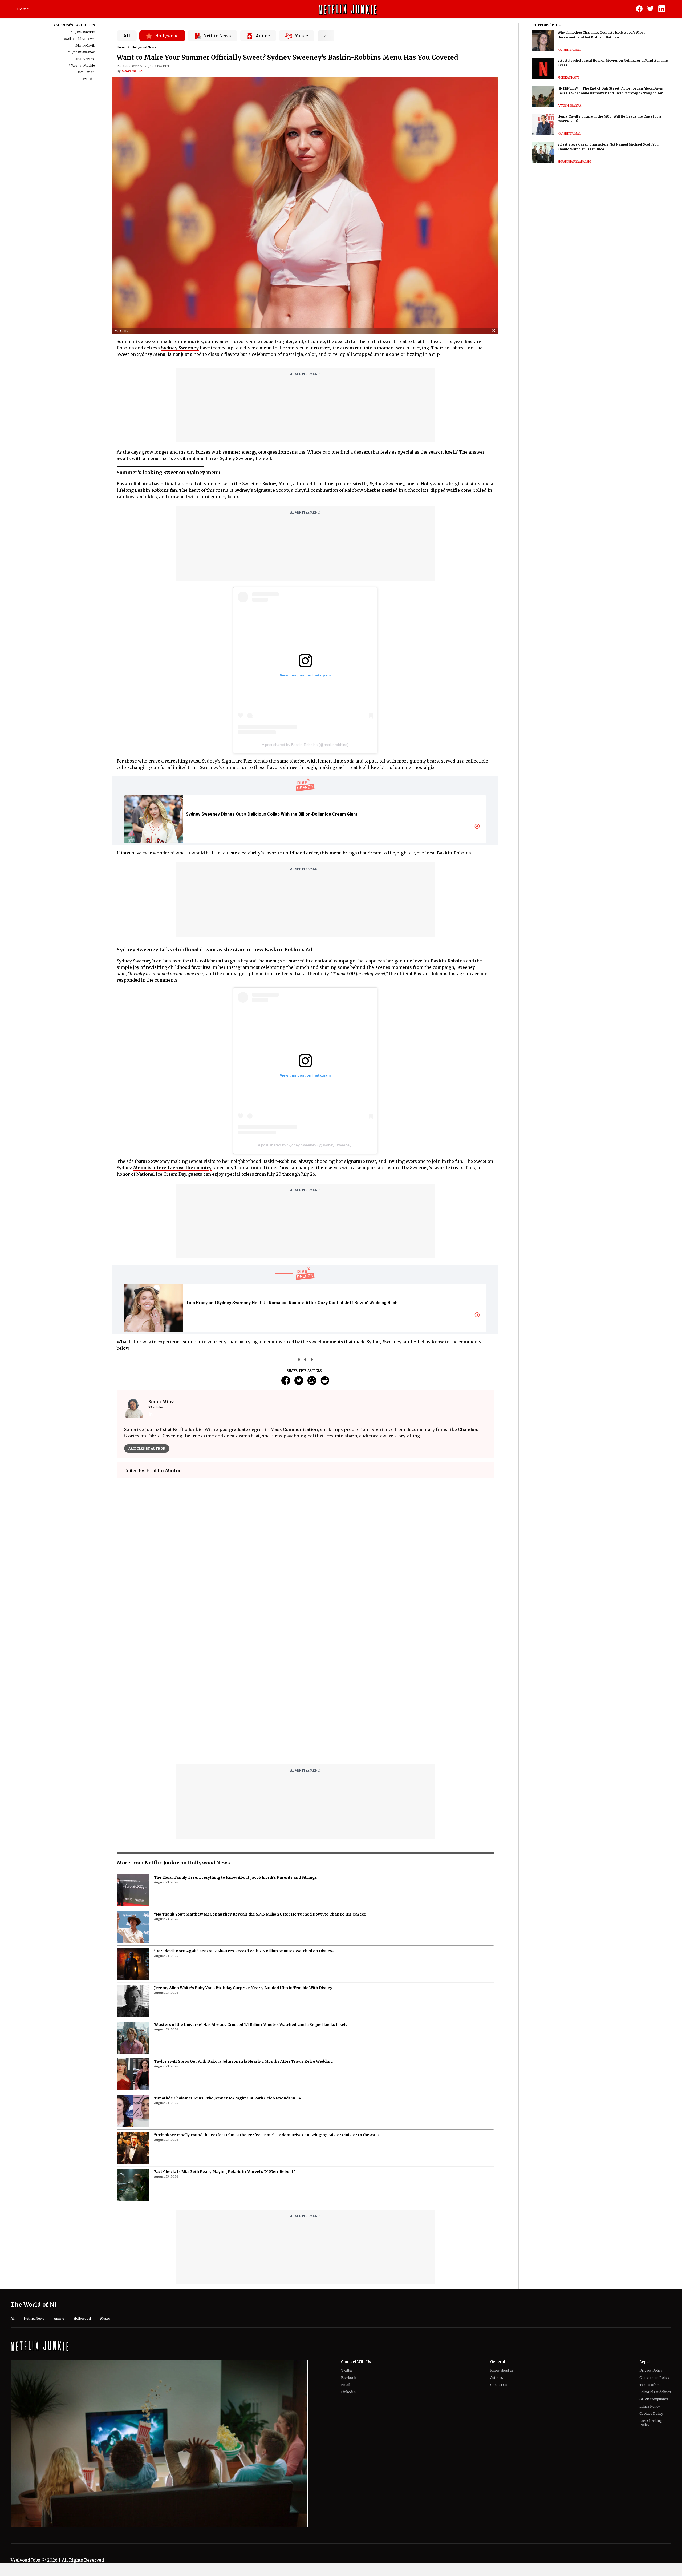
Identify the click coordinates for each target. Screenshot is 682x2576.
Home (23, 9)
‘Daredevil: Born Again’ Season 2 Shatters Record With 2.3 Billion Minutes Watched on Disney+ (244, 1818)
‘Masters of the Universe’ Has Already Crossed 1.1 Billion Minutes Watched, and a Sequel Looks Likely (251, 1891)
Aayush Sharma (569, 106)
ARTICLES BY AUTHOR (147, 1448)
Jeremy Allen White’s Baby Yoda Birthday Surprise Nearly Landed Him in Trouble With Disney (243, 1855)
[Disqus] (305, 1559)
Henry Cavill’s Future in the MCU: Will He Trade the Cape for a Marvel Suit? (609, 119)
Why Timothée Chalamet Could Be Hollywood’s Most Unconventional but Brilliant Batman (601, 35)
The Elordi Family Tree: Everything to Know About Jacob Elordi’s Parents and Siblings (236, 1744)
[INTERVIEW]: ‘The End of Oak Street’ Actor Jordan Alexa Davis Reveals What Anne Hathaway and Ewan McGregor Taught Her (610, 91)
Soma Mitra (132, 71)
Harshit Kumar (569, 50)
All (127, 36)
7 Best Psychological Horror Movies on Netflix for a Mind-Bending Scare (613, 63)
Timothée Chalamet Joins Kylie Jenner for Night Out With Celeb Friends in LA (228, 1965)
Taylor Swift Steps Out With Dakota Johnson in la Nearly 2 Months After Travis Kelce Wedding (243, 1928)
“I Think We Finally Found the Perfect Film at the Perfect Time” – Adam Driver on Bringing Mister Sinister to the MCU (267, 2002)
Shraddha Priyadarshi (574, 162)
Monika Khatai (568, 78)
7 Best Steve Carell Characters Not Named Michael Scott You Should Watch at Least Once (608, 147)
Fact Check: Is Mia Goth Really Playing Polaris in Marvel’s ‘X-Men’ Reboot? (225, 2038)
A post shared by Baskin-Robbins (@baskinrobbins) (305, 745)
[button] (495, 331)
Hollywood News (144, 47)
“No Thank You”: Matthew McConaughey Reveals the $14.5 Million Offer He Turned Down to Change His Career (260, 1781)
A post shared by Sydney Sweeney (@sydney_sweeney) (305, 1145)
